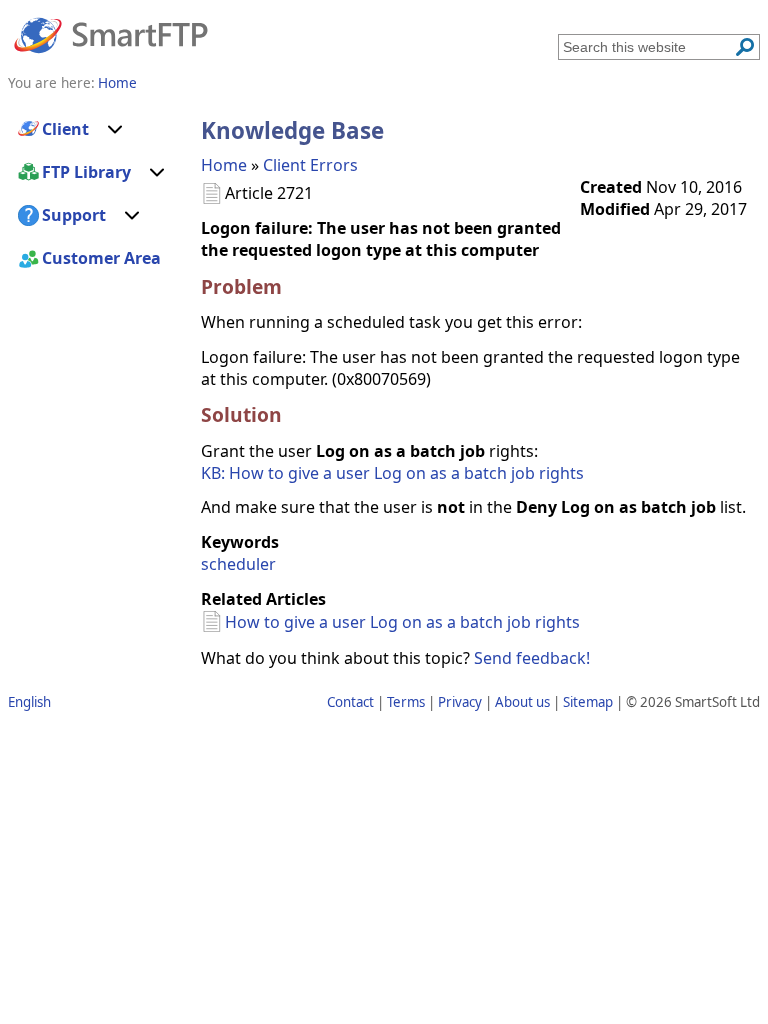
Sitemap (588, 702)
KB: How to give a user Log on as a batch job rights (392, 473)
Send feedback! (532, 658)
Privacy (460, 702)
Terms (406, 702)
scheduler (238, 564)
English (29, 702)
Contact (350, 702)
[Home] (111, 34)
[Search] (745, 47)
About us (522, 702)
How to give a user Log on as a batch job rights (402, 622)
